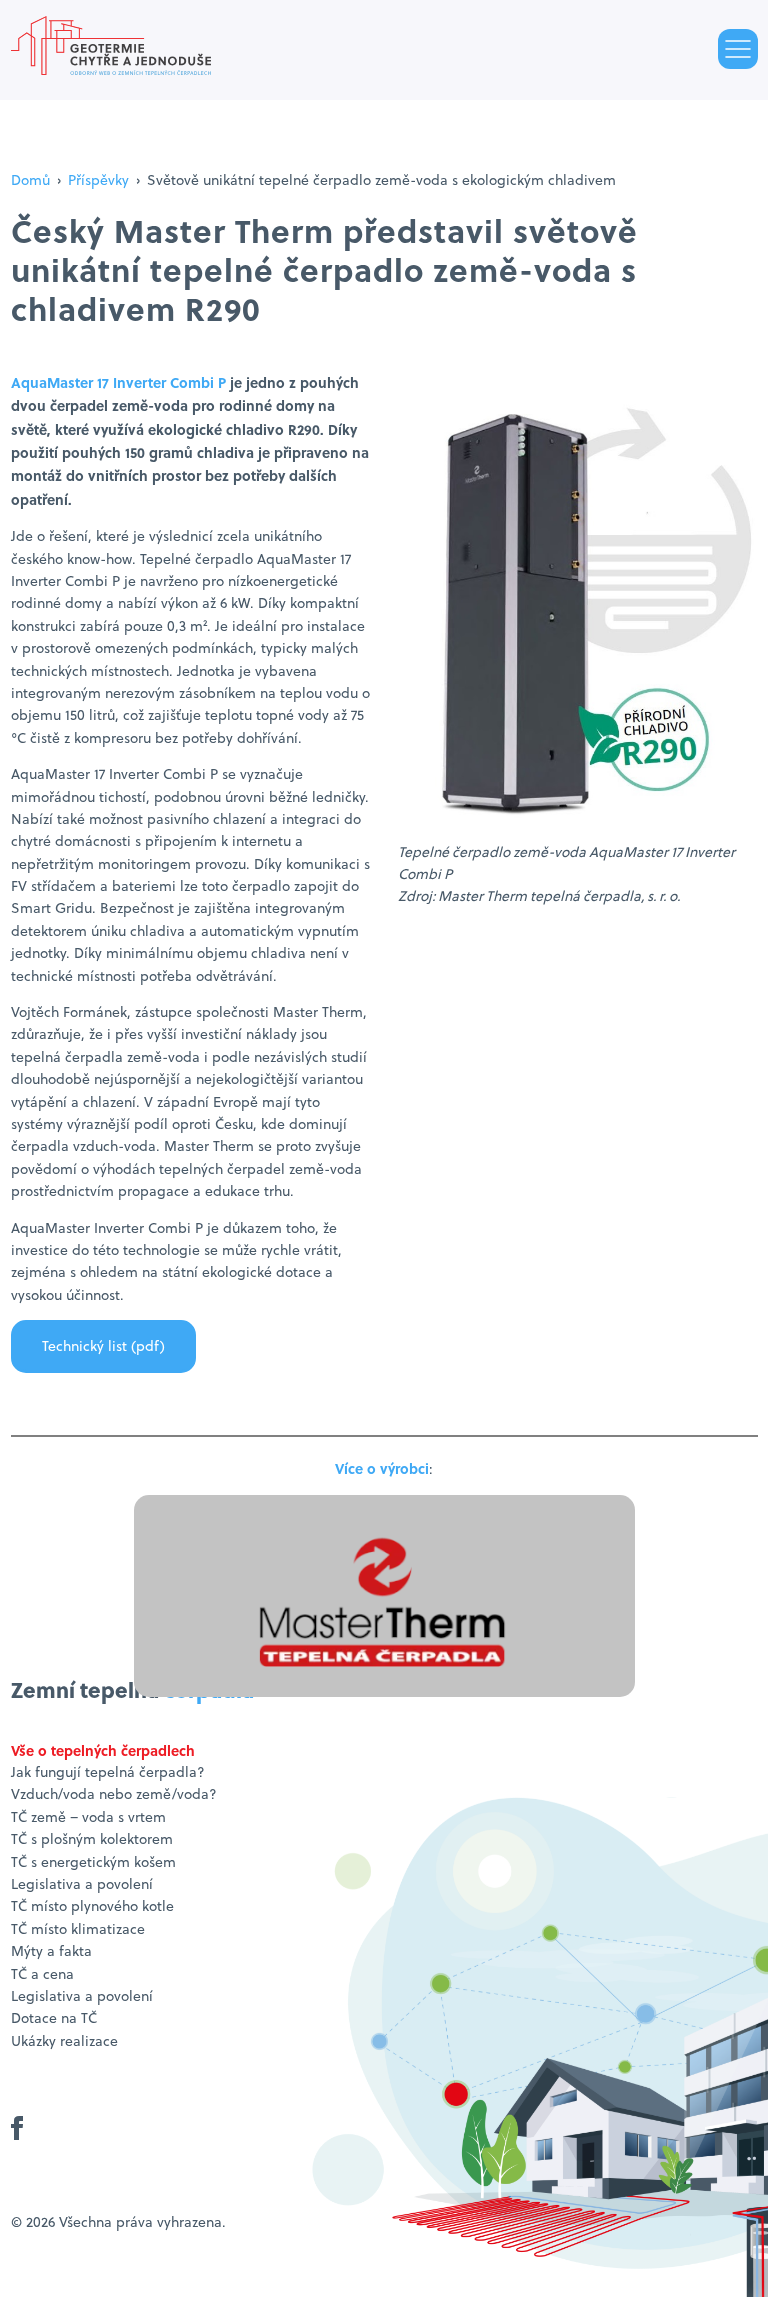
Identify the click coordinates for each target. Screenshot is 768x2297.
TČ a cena (42, 1974)
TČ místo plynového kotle (92, 1906)
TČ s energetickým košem (93, 1862)
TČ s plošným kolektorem (92, 1839)
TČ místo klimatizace (78, 1929)
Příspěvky (98, 180)
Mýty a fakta (51, 1951)
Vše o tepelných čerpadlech (103, 1750)
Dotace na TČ (54, 2018)
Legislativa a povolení (82, 1884)
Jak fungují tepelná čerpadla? (108, 1772)
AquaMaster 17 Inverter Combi (114, 382)
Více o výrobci (382, 1468)
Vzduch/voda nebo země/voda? (114, 1794)
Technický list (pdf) (103, 1346)
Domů (30, 180)
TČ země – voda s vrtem (88, 1817)
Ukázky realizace (64, 2041)
